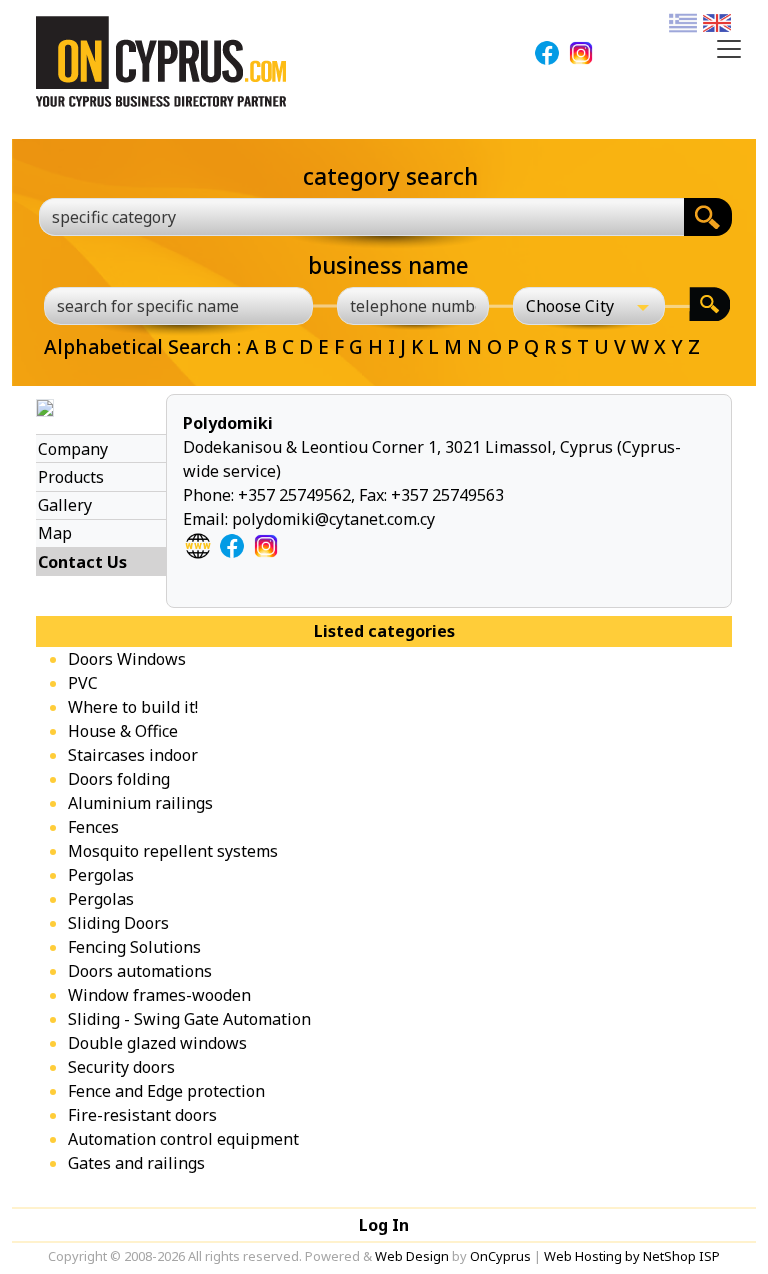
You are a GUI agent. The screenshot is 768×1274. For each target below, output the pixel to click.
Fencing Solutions (134, 947)
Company (73, 449)
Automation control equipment (183, 1139)
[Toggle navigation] (729, 49)
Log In (384, 1225)
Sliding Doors (118, 923)
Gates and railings (136, 1163)
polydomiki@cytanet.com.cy (333, 519)
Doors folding (119, 779)
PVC (83, 683)
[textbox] (350, 217)
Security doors (121, 1067)
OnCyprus (500, 1256)
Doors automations (140, 971)
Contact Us (82, 562)
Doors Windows (127, 659)
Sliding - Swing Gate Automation (189, 1019)
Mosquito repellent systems (173, 851)
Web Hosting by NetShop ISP (632, 1256)
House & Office (123, 731)
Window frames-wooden (159, 995)
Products (71, 477)
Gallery (65, 505)
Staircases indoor (133, 755)
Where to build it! (133, 707)
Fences (93, 827)
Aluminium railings (140, 803)
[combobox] (361, 217)
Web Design (412, 1256)
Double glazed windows (157, 1043)
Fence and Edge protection (166, 1091)
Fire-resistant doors (142, 1115)
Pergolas (101, 875)
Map (55, 533)
